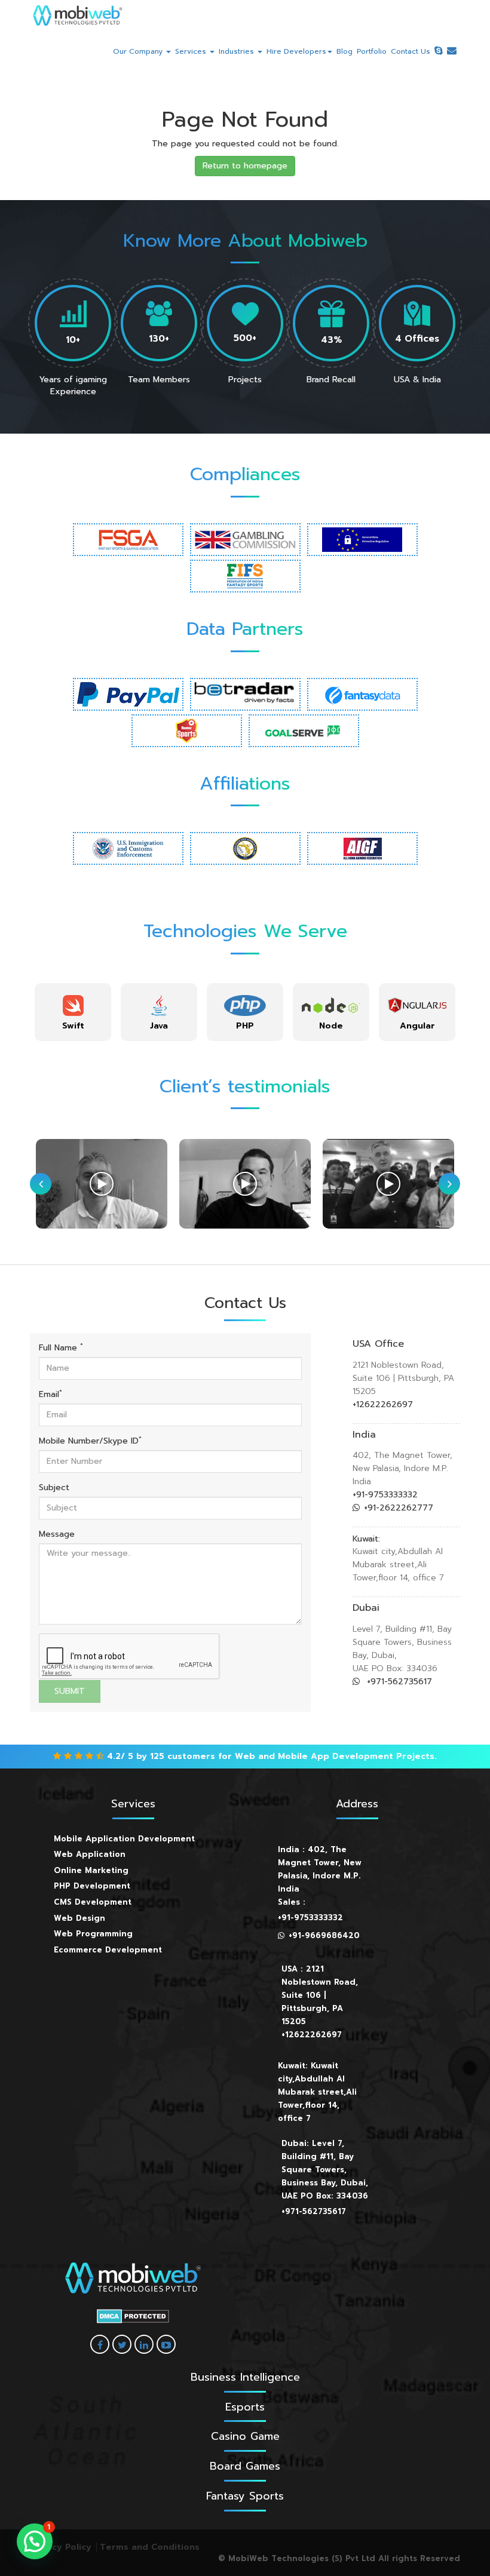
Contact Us (411, 51)
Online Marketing (91, 1870)
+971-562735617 (398, 1682)
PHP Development (92, 1886)
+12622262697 (383, 1404)
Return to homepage (245, 166)
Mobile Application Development (124, 1839)
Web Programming (93, 1934)
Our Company (139, 51)
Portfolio (372, 51)
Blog (344, 51)
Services (192, 51)
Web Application (90, 1854)
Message (57, 1534)
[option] (73, 1012)
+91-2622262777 (399, 1508)
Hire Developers (296, 51)
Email (50, 1395)
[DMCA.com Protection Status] (133, 2316)
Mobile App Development (336, 1756)
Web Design (79, 1918)
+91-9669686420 (324, 1935)
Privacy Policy (61, 2547)
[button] (35, 2541)
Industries (238, 51)
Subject (54, 1488)
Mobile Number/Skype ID (90, 1441)
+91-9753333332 (385, 1495)
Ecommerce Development (108, 1950)
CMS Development (93, 1902)
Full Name (61, 1348)
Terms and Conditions (150, 2547)
